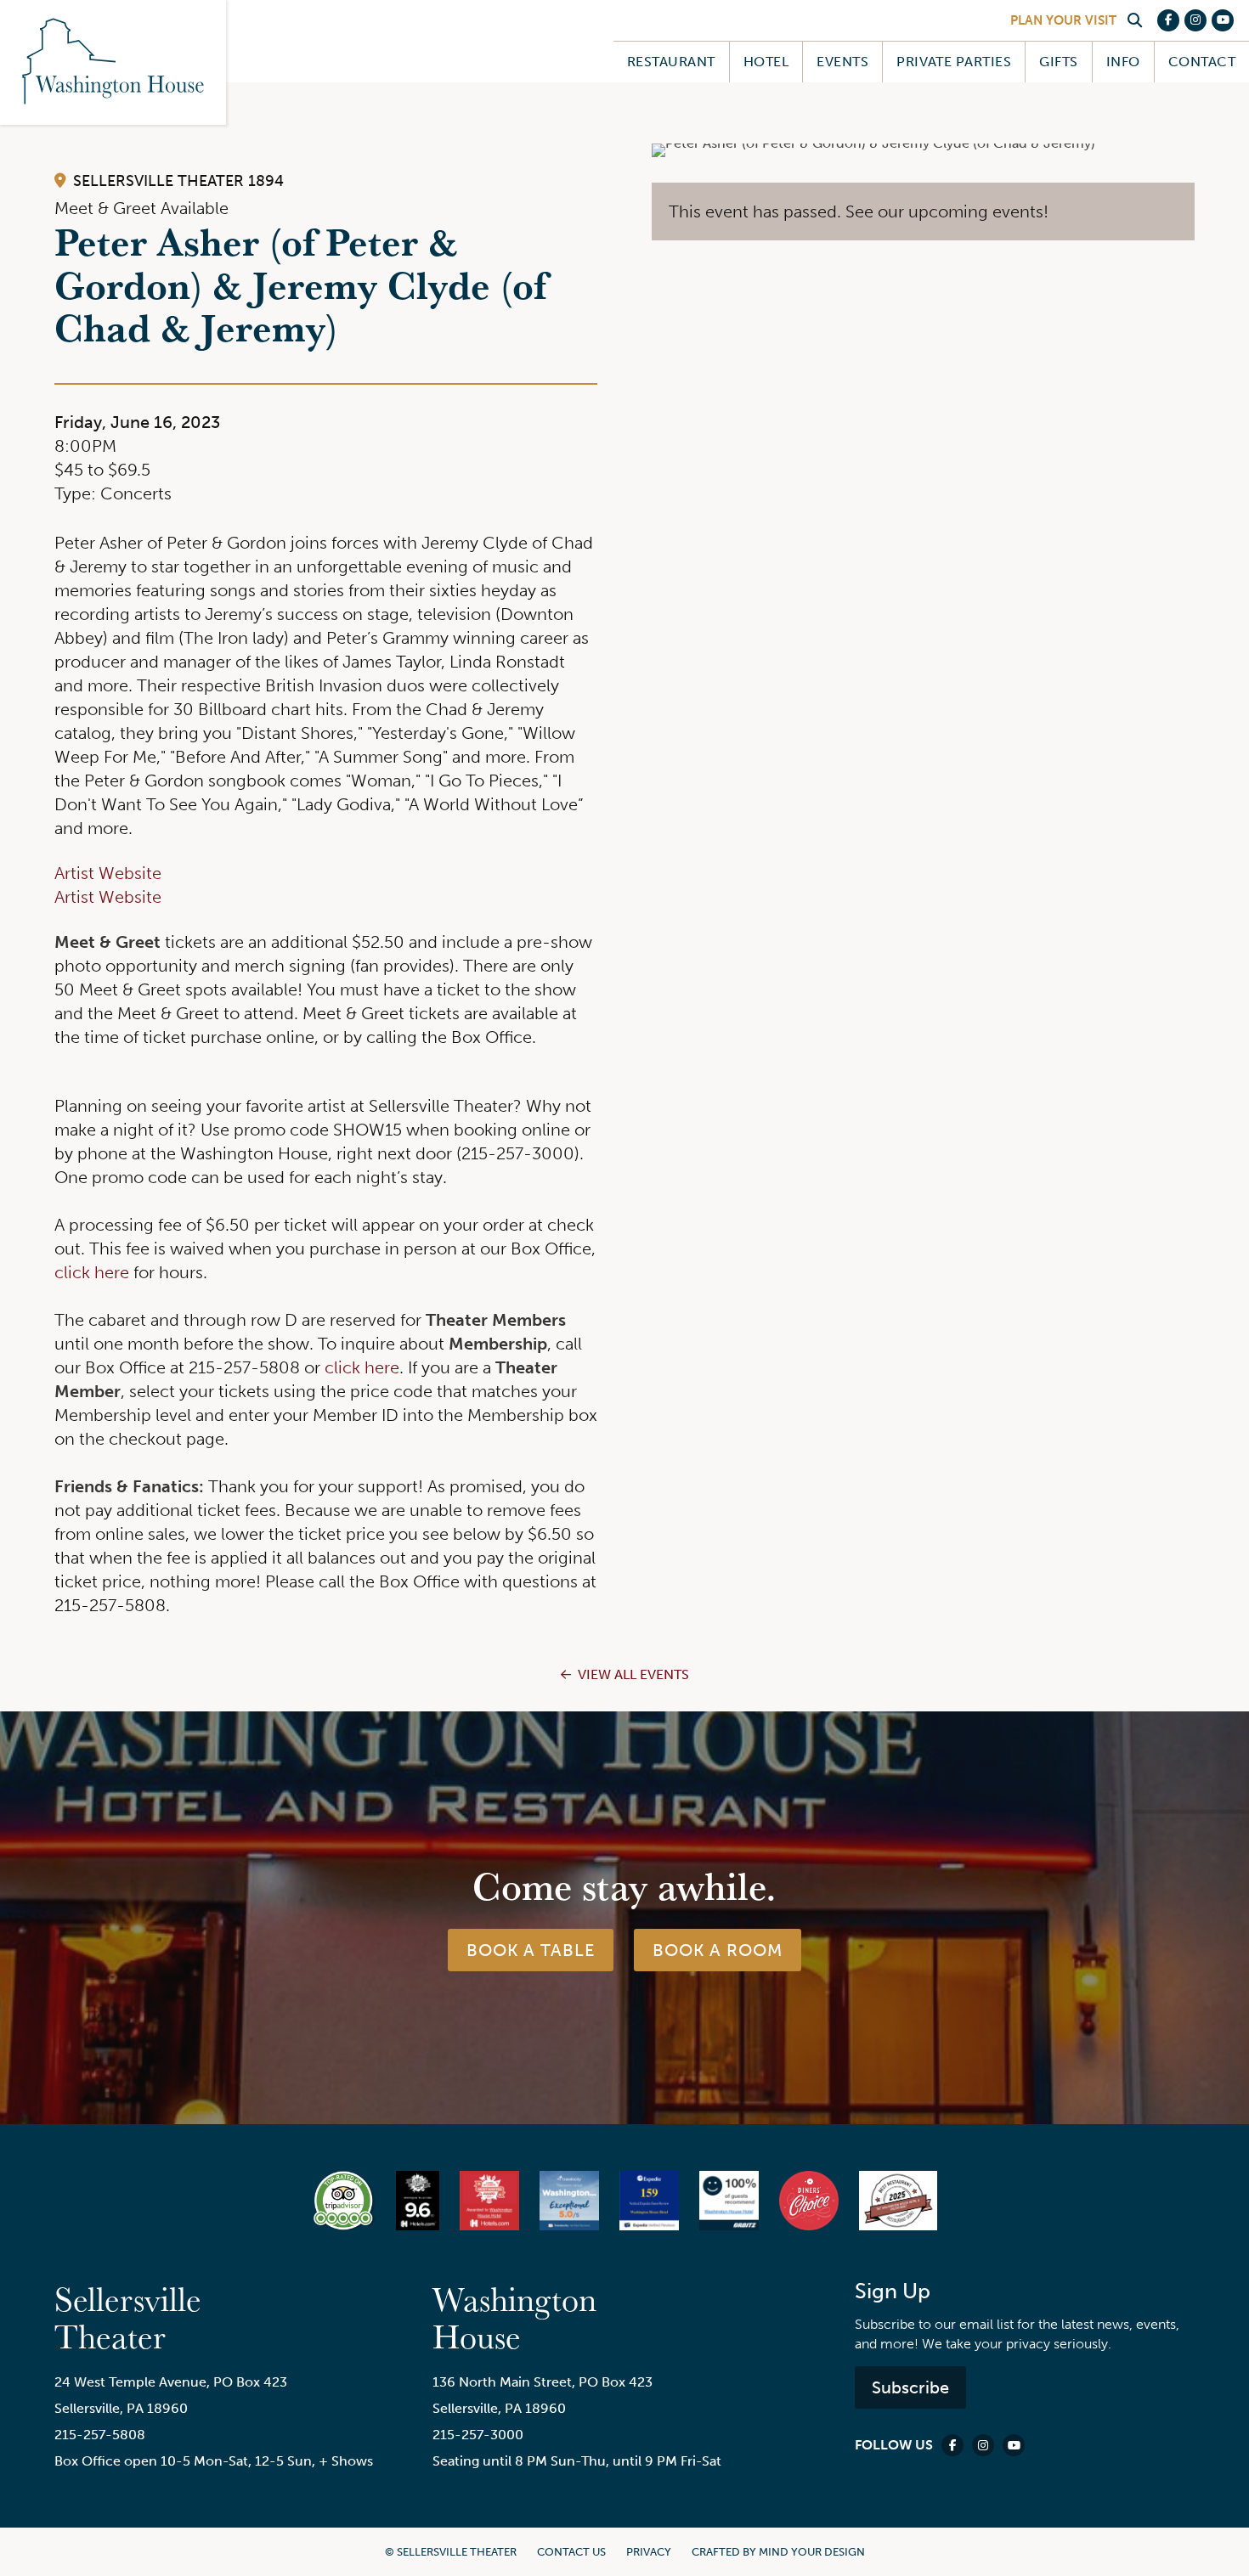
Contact (1202, 62)
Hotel (766, 62)
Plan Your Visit (1063, 20)
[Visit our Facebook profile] (1168, 20)
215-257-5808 (100, 2435)
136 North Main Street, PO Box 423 (543, 2382)
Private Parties (954, 62)
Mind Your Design (812, 2552)
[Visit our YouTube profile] (1223, 20)
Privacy (649, 2552)
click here (92, 1272)
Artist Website (108, 873)
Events (842, 62)
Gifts (1058, 62)
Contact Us (571, 2552)
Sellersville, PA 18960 (121, 2408)
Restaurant (671, 62)
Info (1123, 62)
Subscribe (910, 2387)
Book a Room (718, 1950)
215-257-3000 (478, 2435)
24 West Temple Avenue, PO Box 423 (171, 2382)
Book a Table (531, 1950)
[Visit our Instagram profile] (1195, 20)
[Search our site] (1134, 20)
